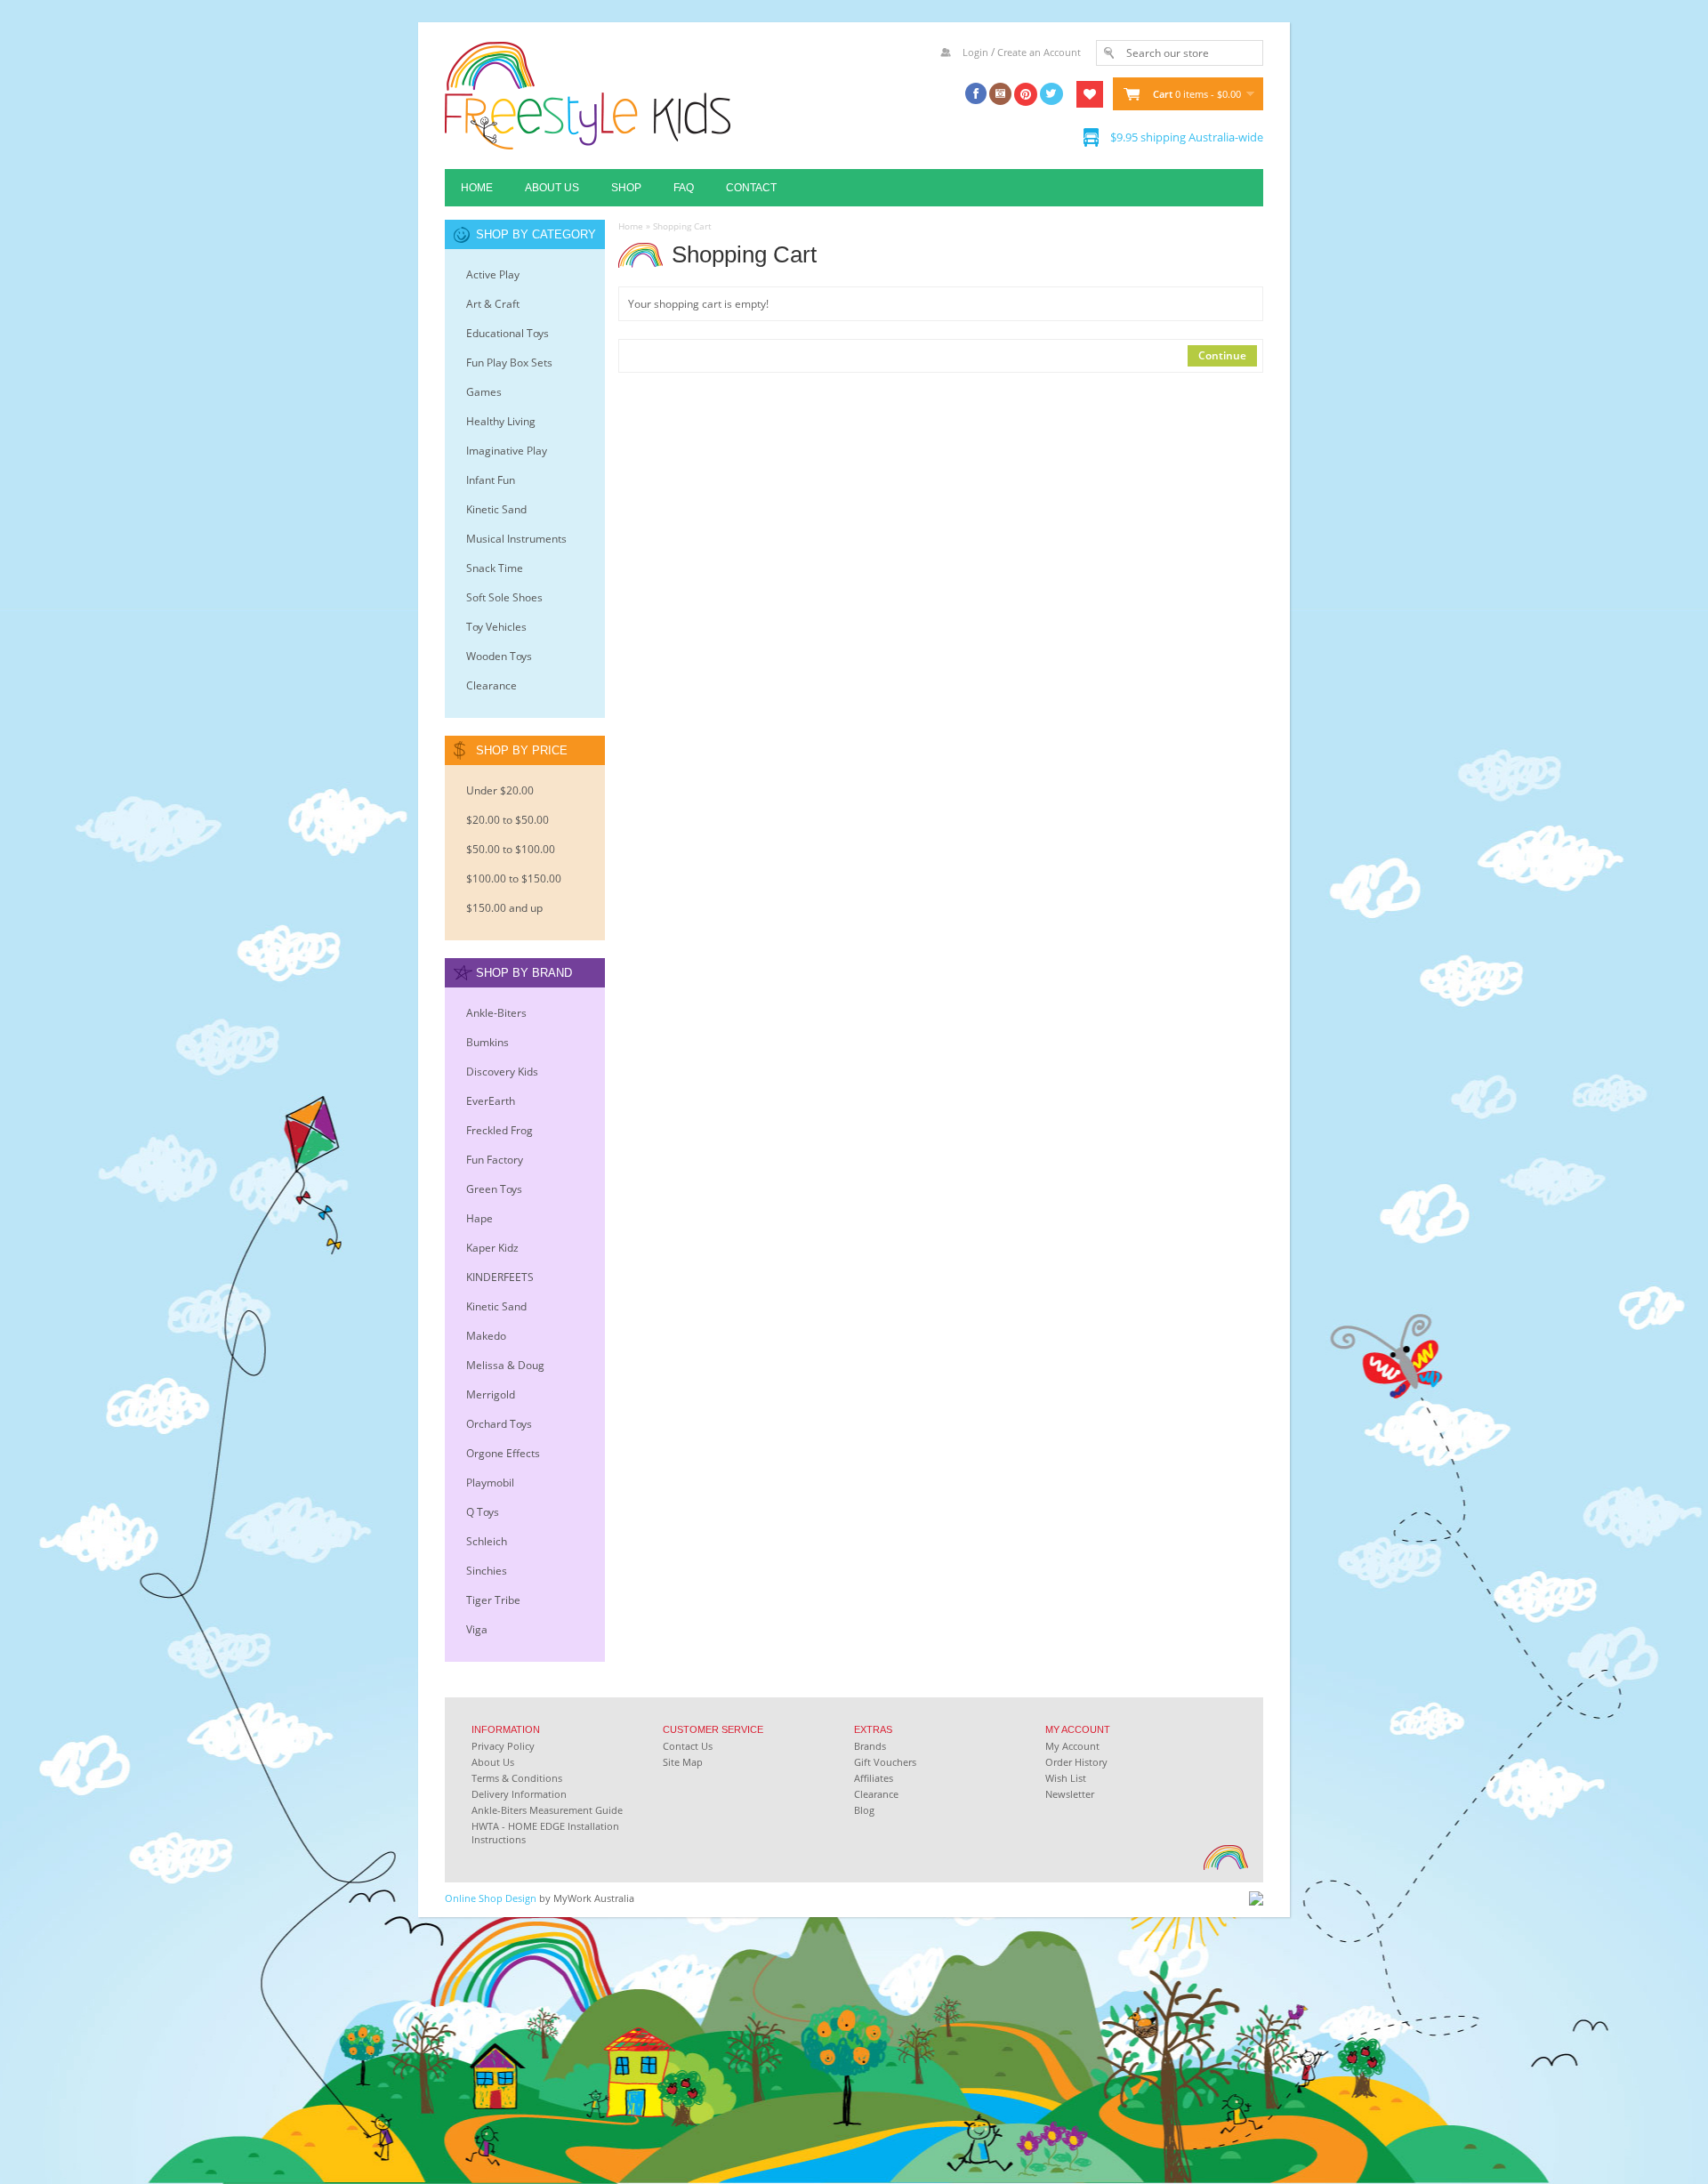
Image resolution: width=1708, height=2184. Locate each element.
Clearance (491, 685)
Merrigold (491, 1394)
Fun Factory (495, 1160)
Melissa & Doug (505, 1365)
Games (484, 392)
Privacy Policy (503, 1746)
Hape (479, 1218)
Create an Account (1039, 52)
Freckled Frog (500, 1130)
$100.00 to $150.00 (514, 878)
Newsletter (1070, 1794)
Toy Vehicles (496, 627)
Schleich (487, 1541)
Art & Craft (493, 304)
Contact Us (688, 1746)
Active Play (493, 274)
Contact (751, 188)
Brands (870, 1746)
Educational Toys (508, 333)
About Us (552, 188)
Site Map (683, 1762)
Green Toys (494, 1189)
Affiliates (874, 1778)
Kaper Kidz (492, 1248)
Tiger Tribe (493, 1600)
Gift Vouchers (885, 1762)
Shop (626, 188)
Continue (1222, 355)
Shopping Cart (682, 226)
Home (477, 188)
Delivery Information (519, 1794)
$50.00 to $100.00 (511, 849)
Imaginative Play (507, 451)
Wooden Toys (499, 656)
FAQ (684, 188)
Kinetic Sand (496, 509)
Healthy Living (501, 421)
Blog (864, 1810)
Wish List (1066, 1778)
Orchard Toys (499, 1424)
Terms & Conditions (517, 1778)
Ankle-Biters (496, 1013)
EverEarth (491, 1101)
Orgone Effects (503, 1453)
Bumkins (487, 1042)
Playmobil (490, 1483)
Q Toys (483, 1512)
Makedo (486, 1336)
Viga (477, 1629)
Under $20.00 (500, 790)
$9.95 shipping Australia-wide (1187, 137)
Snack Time (495, 568)
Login (975, 52)
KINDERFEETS (500, 1277)
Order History (1076, 1762)
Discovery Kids (502, 1072)
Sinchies (487, 1571)
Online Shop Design (491, 1898)
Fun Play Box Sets (509, 363)
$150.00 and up (504, 908)
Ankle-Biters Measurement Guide (547, 1810)
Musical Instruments (516, 539)
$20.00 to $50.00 (508, 820)
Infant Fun (491, 480)
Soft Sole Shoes (504, 597)
